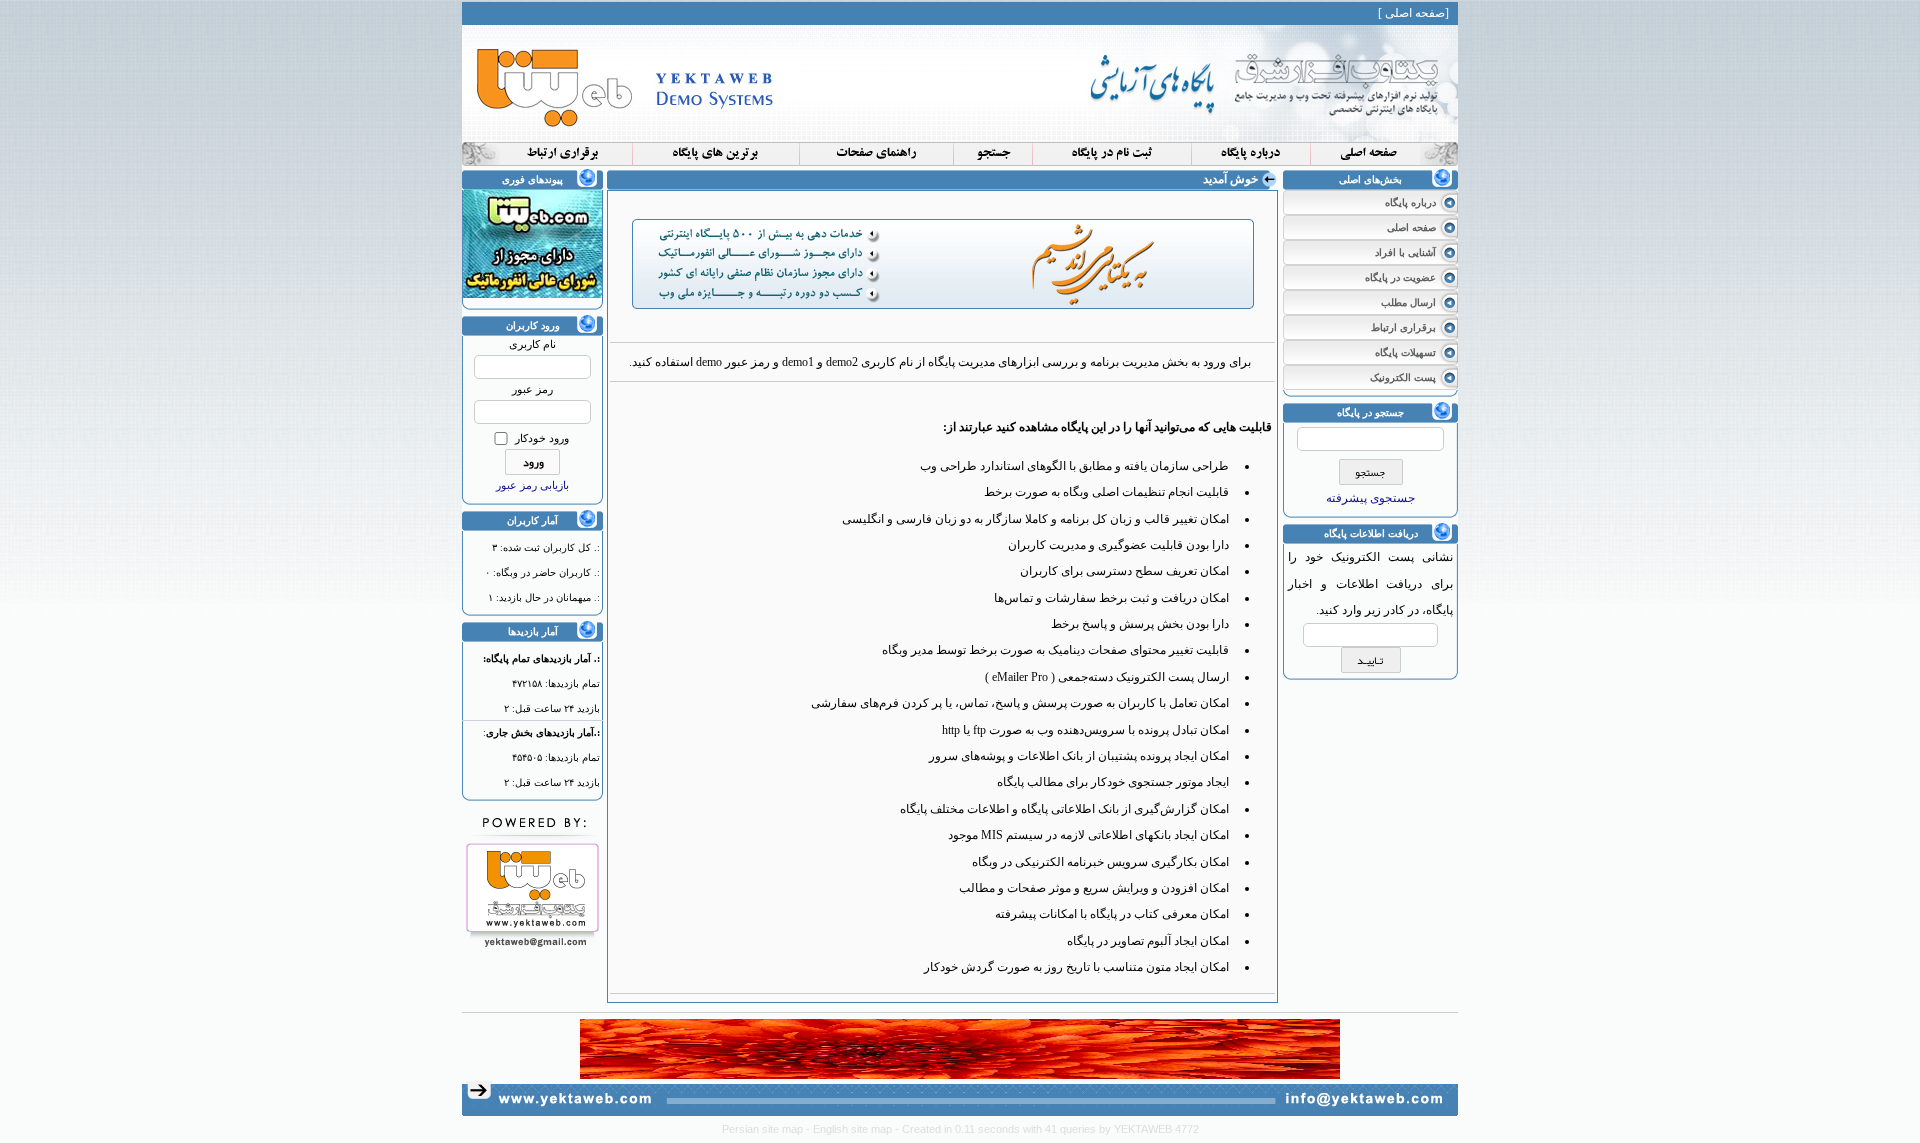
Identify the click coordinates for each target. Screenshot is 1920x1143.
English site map (854, 1129)
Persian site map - (767, 1129)
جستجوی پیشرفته (1370, 498)
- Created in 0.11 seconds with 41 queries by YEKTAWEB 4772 (1047, 1129)
